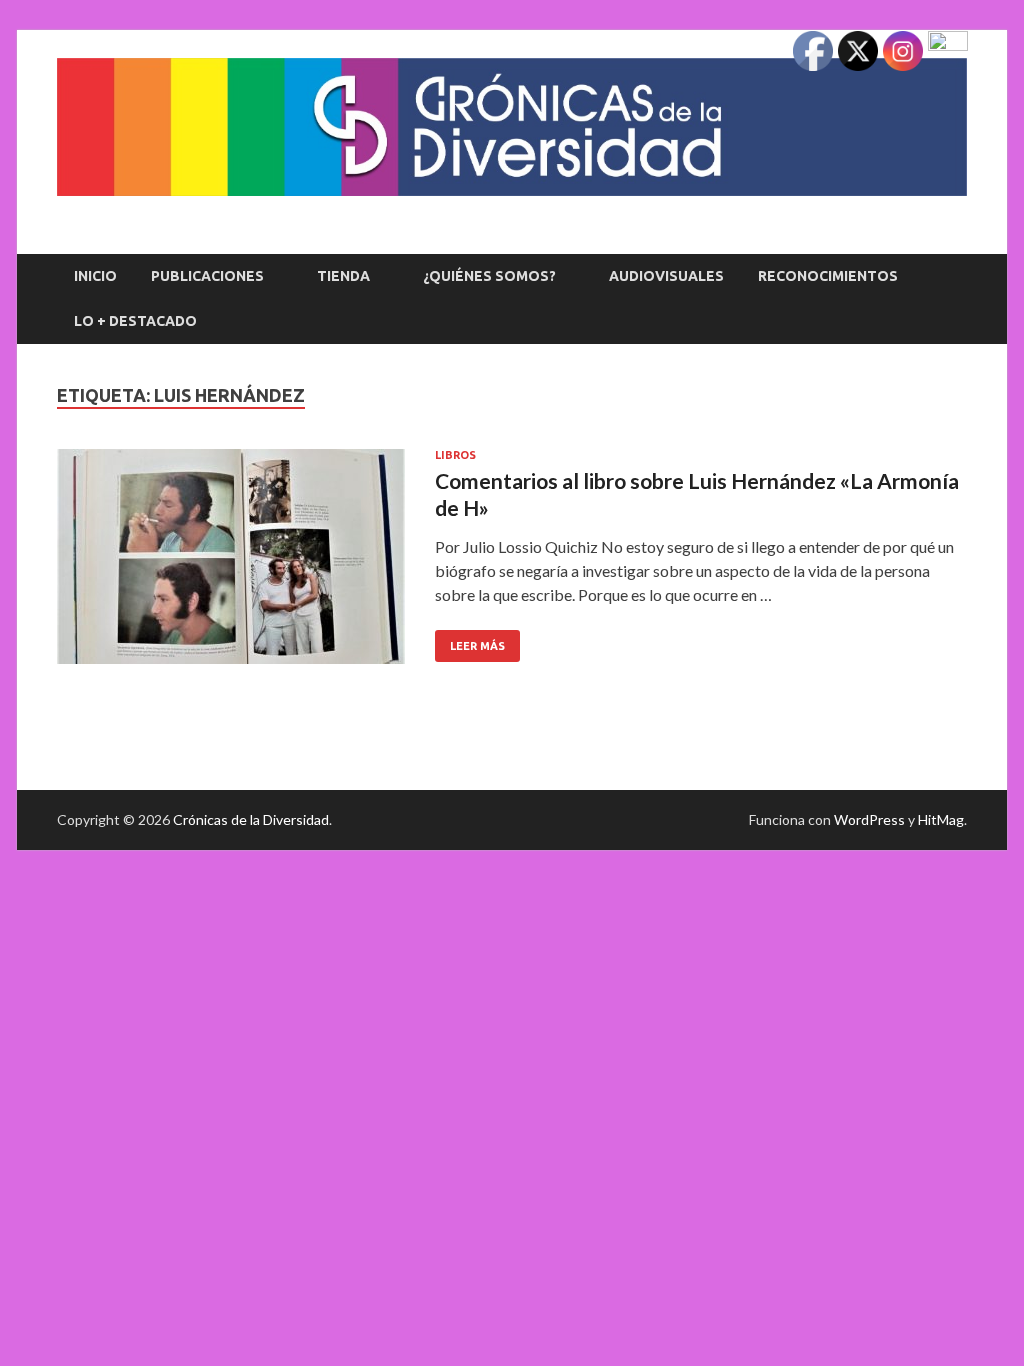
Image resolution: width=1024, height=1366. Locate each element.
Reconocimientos (828, 276)
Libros (455, 455)
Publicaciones (207, 276)
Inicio (95, 276)
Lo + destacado (135, 321)
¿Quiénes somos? (489, 276)
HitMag (941, 819)
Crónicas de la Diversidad (251, 819)
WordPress (869, 819)
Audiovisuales (666, 276)
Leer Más (470, 641)
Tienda (343, 276)
